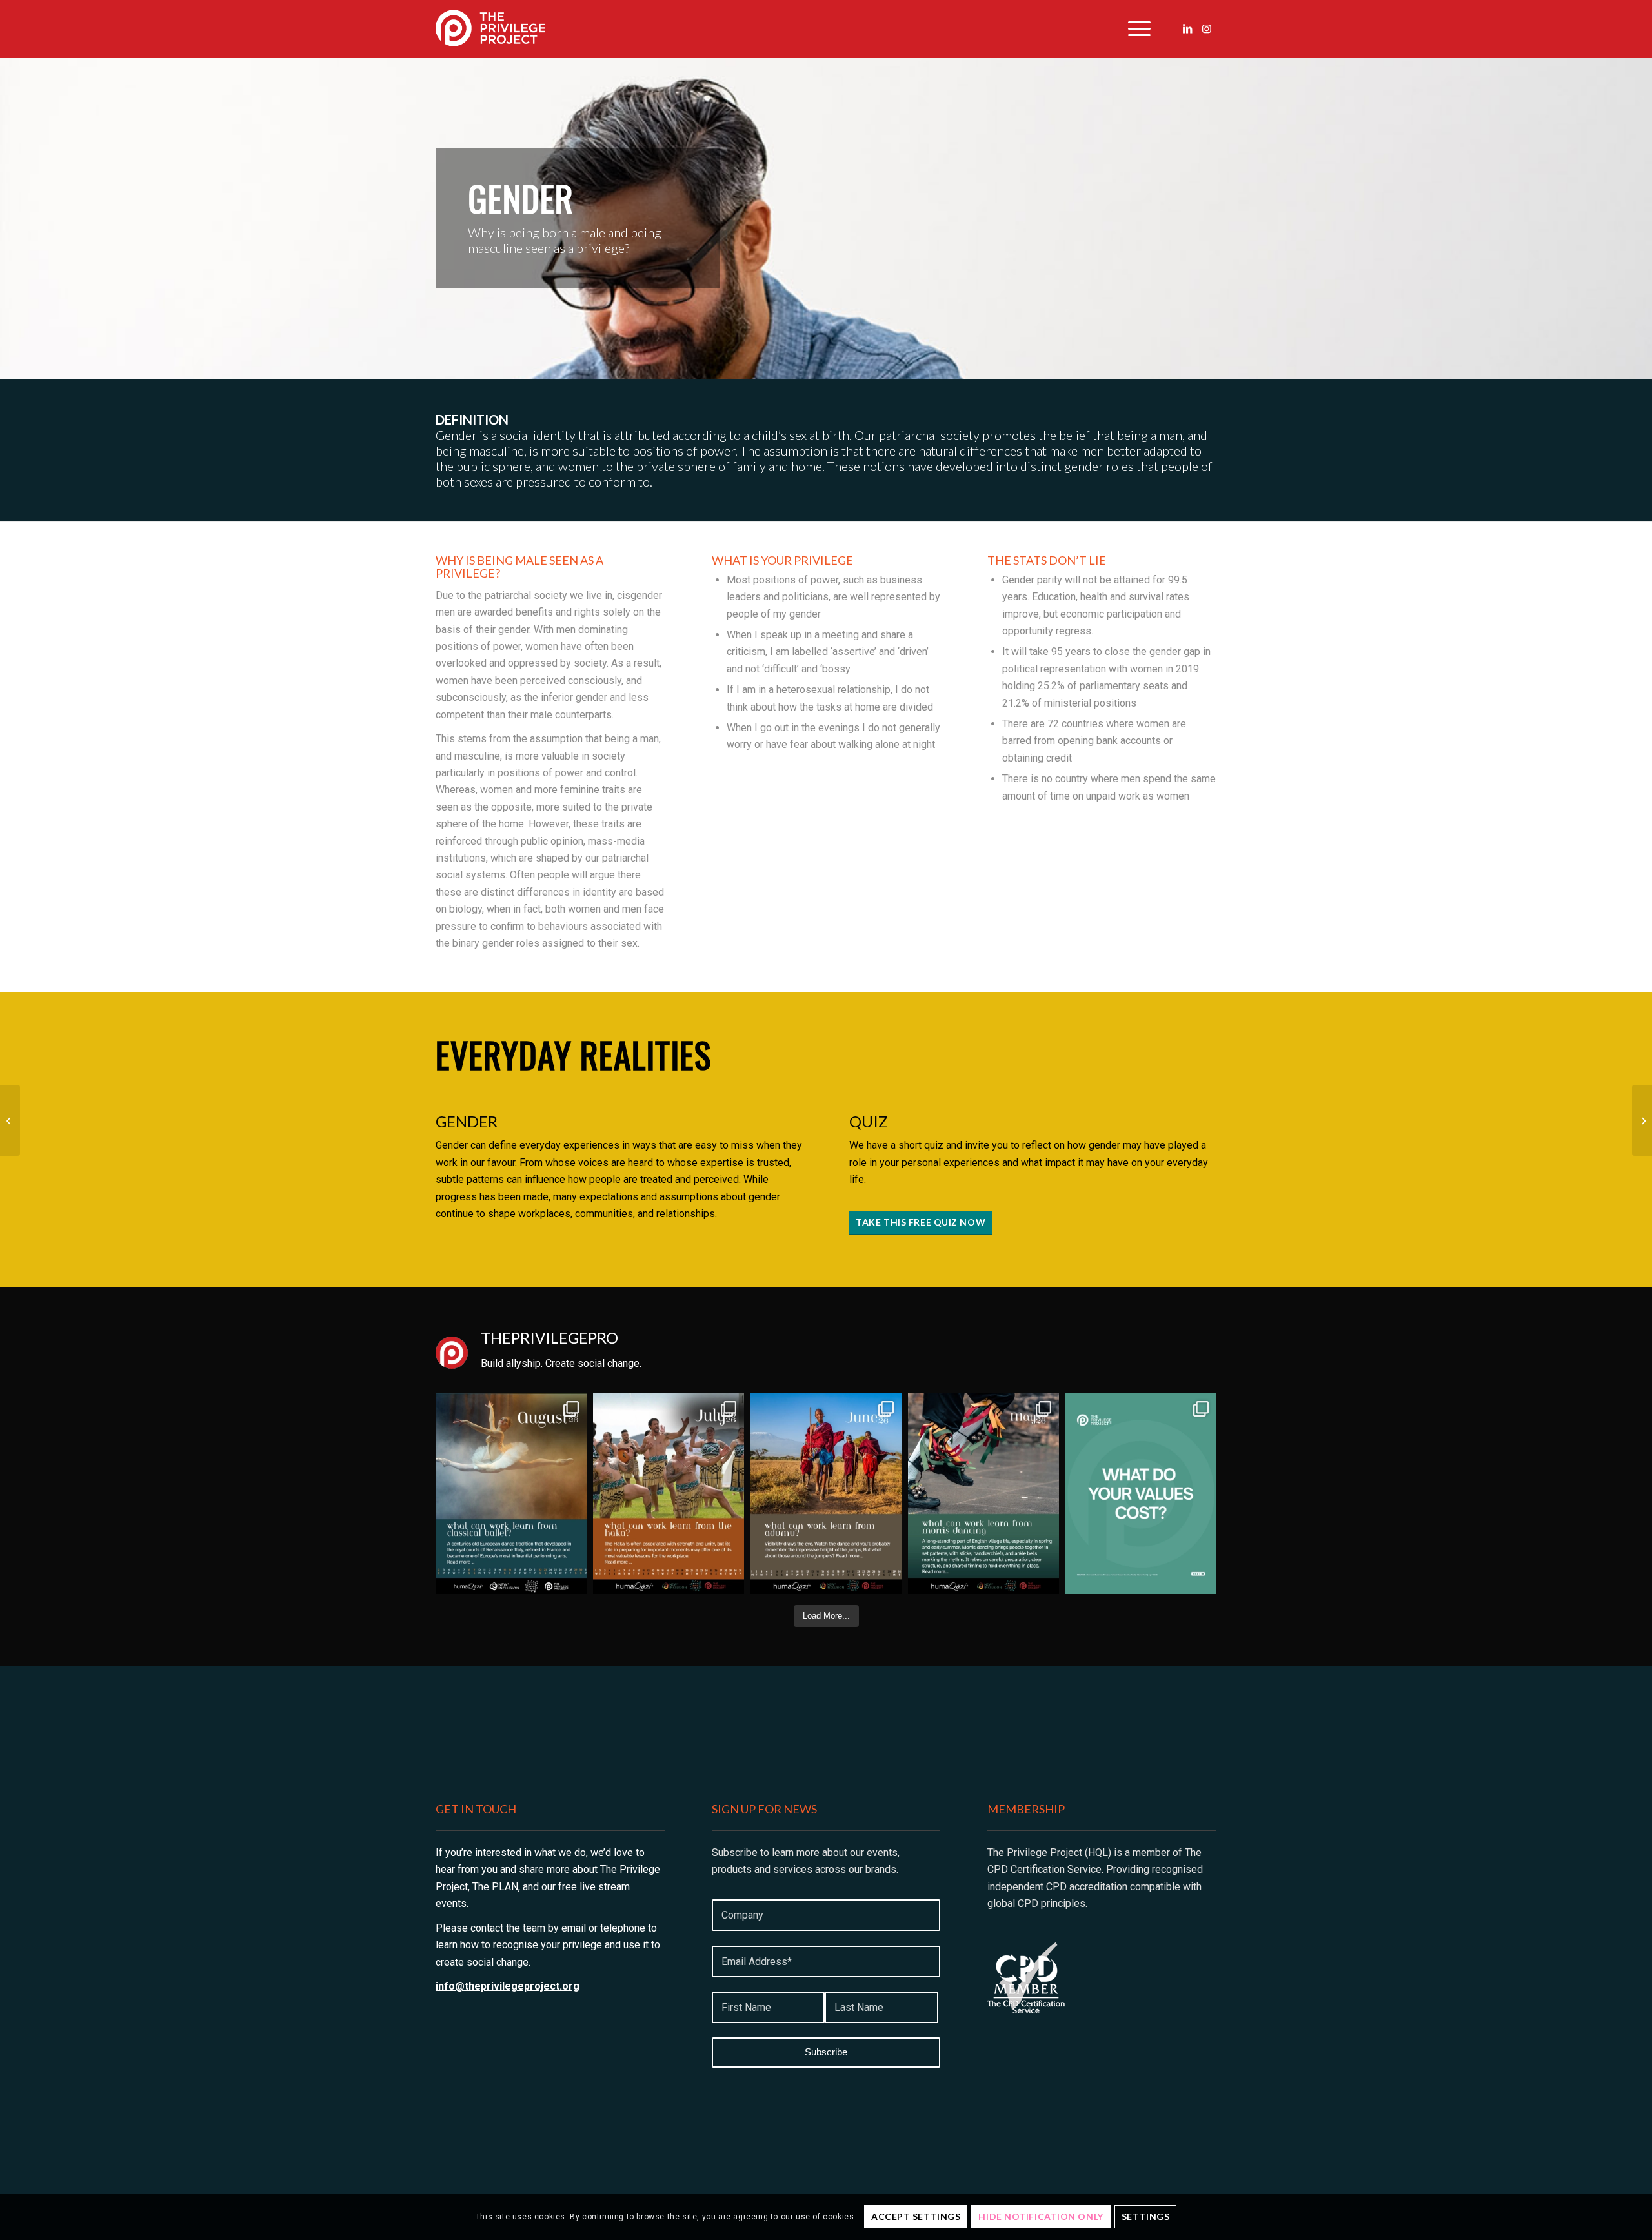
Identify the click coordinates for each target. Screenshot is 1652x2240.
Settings (1145, 2216)
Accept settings (916, 2216)
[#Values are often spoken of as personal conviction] (1141, 1494)
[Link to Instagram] (1207, 28)
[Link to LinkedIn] (1187, 28)
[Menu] (1135, 29)
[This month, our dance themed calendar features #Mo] (983, 1494)
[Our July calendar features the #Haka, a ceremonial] (669, 1494)
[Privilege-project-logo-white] (490, 29)
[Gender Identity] (1642, 1120)
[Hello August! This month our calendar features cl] (511, 1494)
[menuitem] (1135, 29)
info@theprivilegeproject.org (508, 1986)
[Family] (10, 1120)
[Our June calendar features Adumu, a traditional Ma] (826, 1494)
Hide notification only (1041, 2216)
